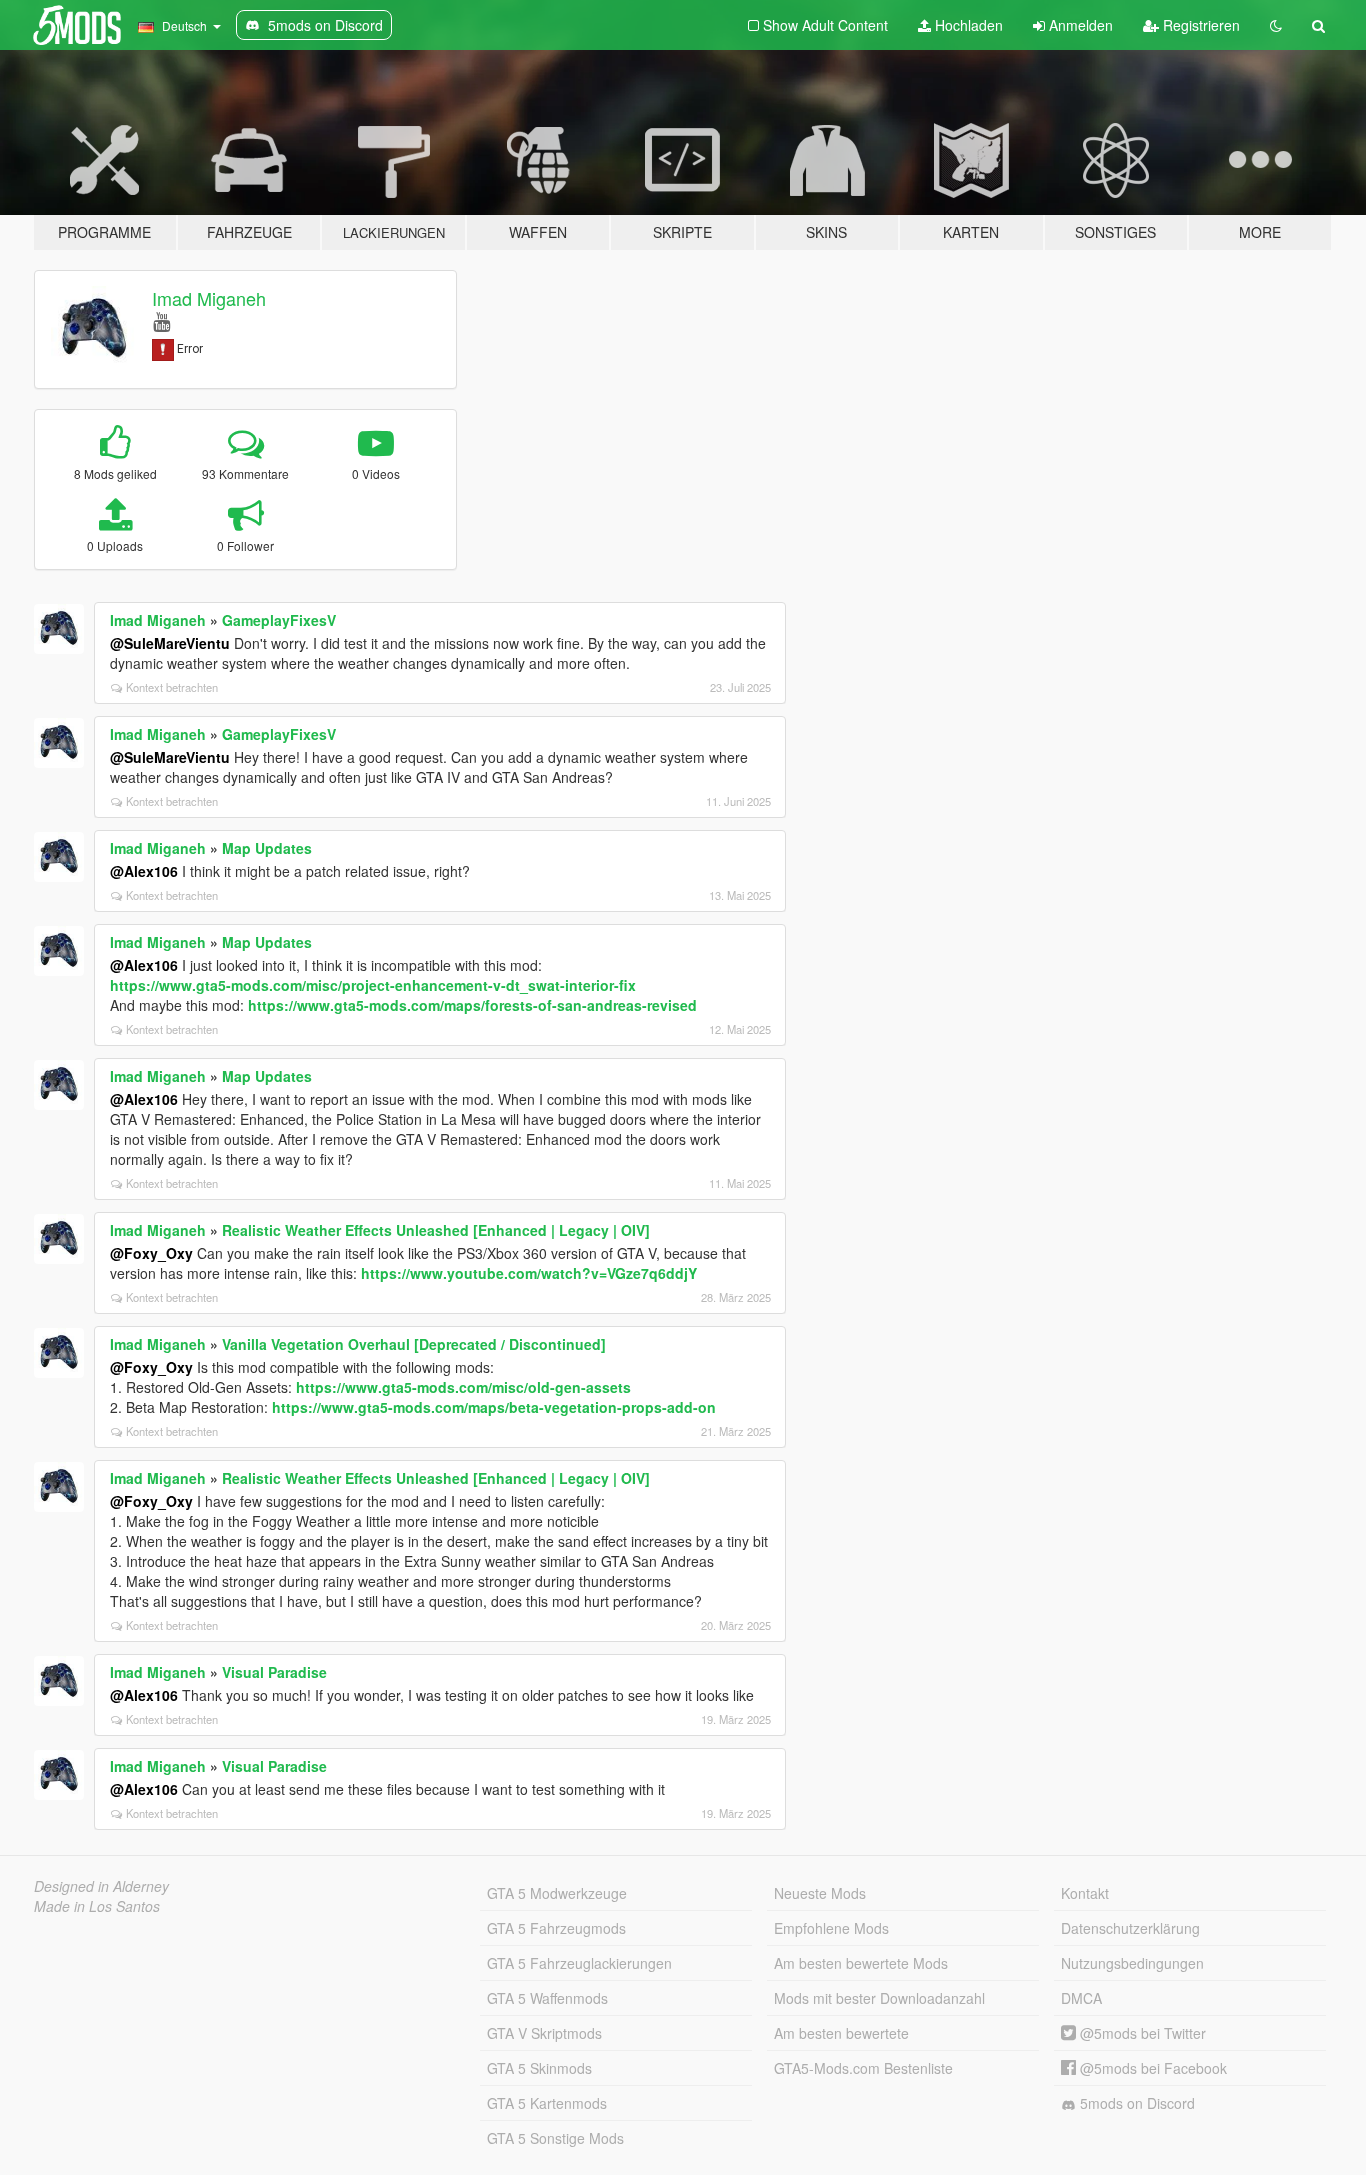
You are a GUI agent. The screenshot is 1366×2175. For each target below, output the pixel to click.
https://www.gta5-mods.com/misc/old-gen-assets (463, 1387)
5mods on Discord (1135, 2103)
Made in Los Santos (97, 1906)
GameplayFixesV (279, 620)
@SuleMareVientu (170, 643)
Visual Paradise (274, 1672)
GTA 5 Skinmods (539, 2068)
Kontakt (1085, 1893)
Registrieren (1199, 25)
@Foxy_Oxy (151, 1253)
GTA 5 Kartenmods (547, 2103)
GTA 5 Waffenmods (547, 1998)
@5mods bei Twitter (1141, 2033)
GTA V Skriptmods (544, 2033)
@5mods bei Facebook (1151, 2068)
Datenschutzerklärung (1130, 1928)
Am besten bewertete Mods (861, 1963)
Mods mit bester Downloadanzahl (879, 1998)
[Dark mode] (1276, 25)
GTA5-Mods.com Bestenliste (863, 2068)
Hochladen (967, 25)
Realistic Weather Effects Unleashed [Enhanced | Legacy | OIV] (436, 1230)
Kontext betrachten (172, 687)
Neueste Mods (820, 1893)
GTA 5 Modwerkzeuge (557, 1893)
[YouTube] (161, 320)
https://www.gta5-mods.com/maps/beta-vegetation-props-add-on (494, 1407)
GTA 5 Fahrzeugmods (556, 1928)
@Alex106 (144, 871)
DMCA (1081, 1998)
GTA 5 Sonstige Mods (555, 2138)
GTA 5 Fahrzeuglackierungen (579, 1963)
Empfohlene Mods (831, 1928)
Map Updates (267, 848)
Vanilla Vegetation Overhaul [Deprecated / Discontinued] (414, 1344)
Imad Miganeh (209, 298)
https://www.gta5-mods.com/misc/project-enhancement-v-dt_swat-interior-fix (373, 985)
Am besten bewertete (841, 2033)
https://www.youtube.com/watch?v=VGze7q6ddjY (529, 1273)
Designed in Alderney (101, 1886)
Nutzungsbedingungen (1132, 1963)
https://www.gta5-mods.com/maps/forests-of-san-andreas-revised (472, 1005)
